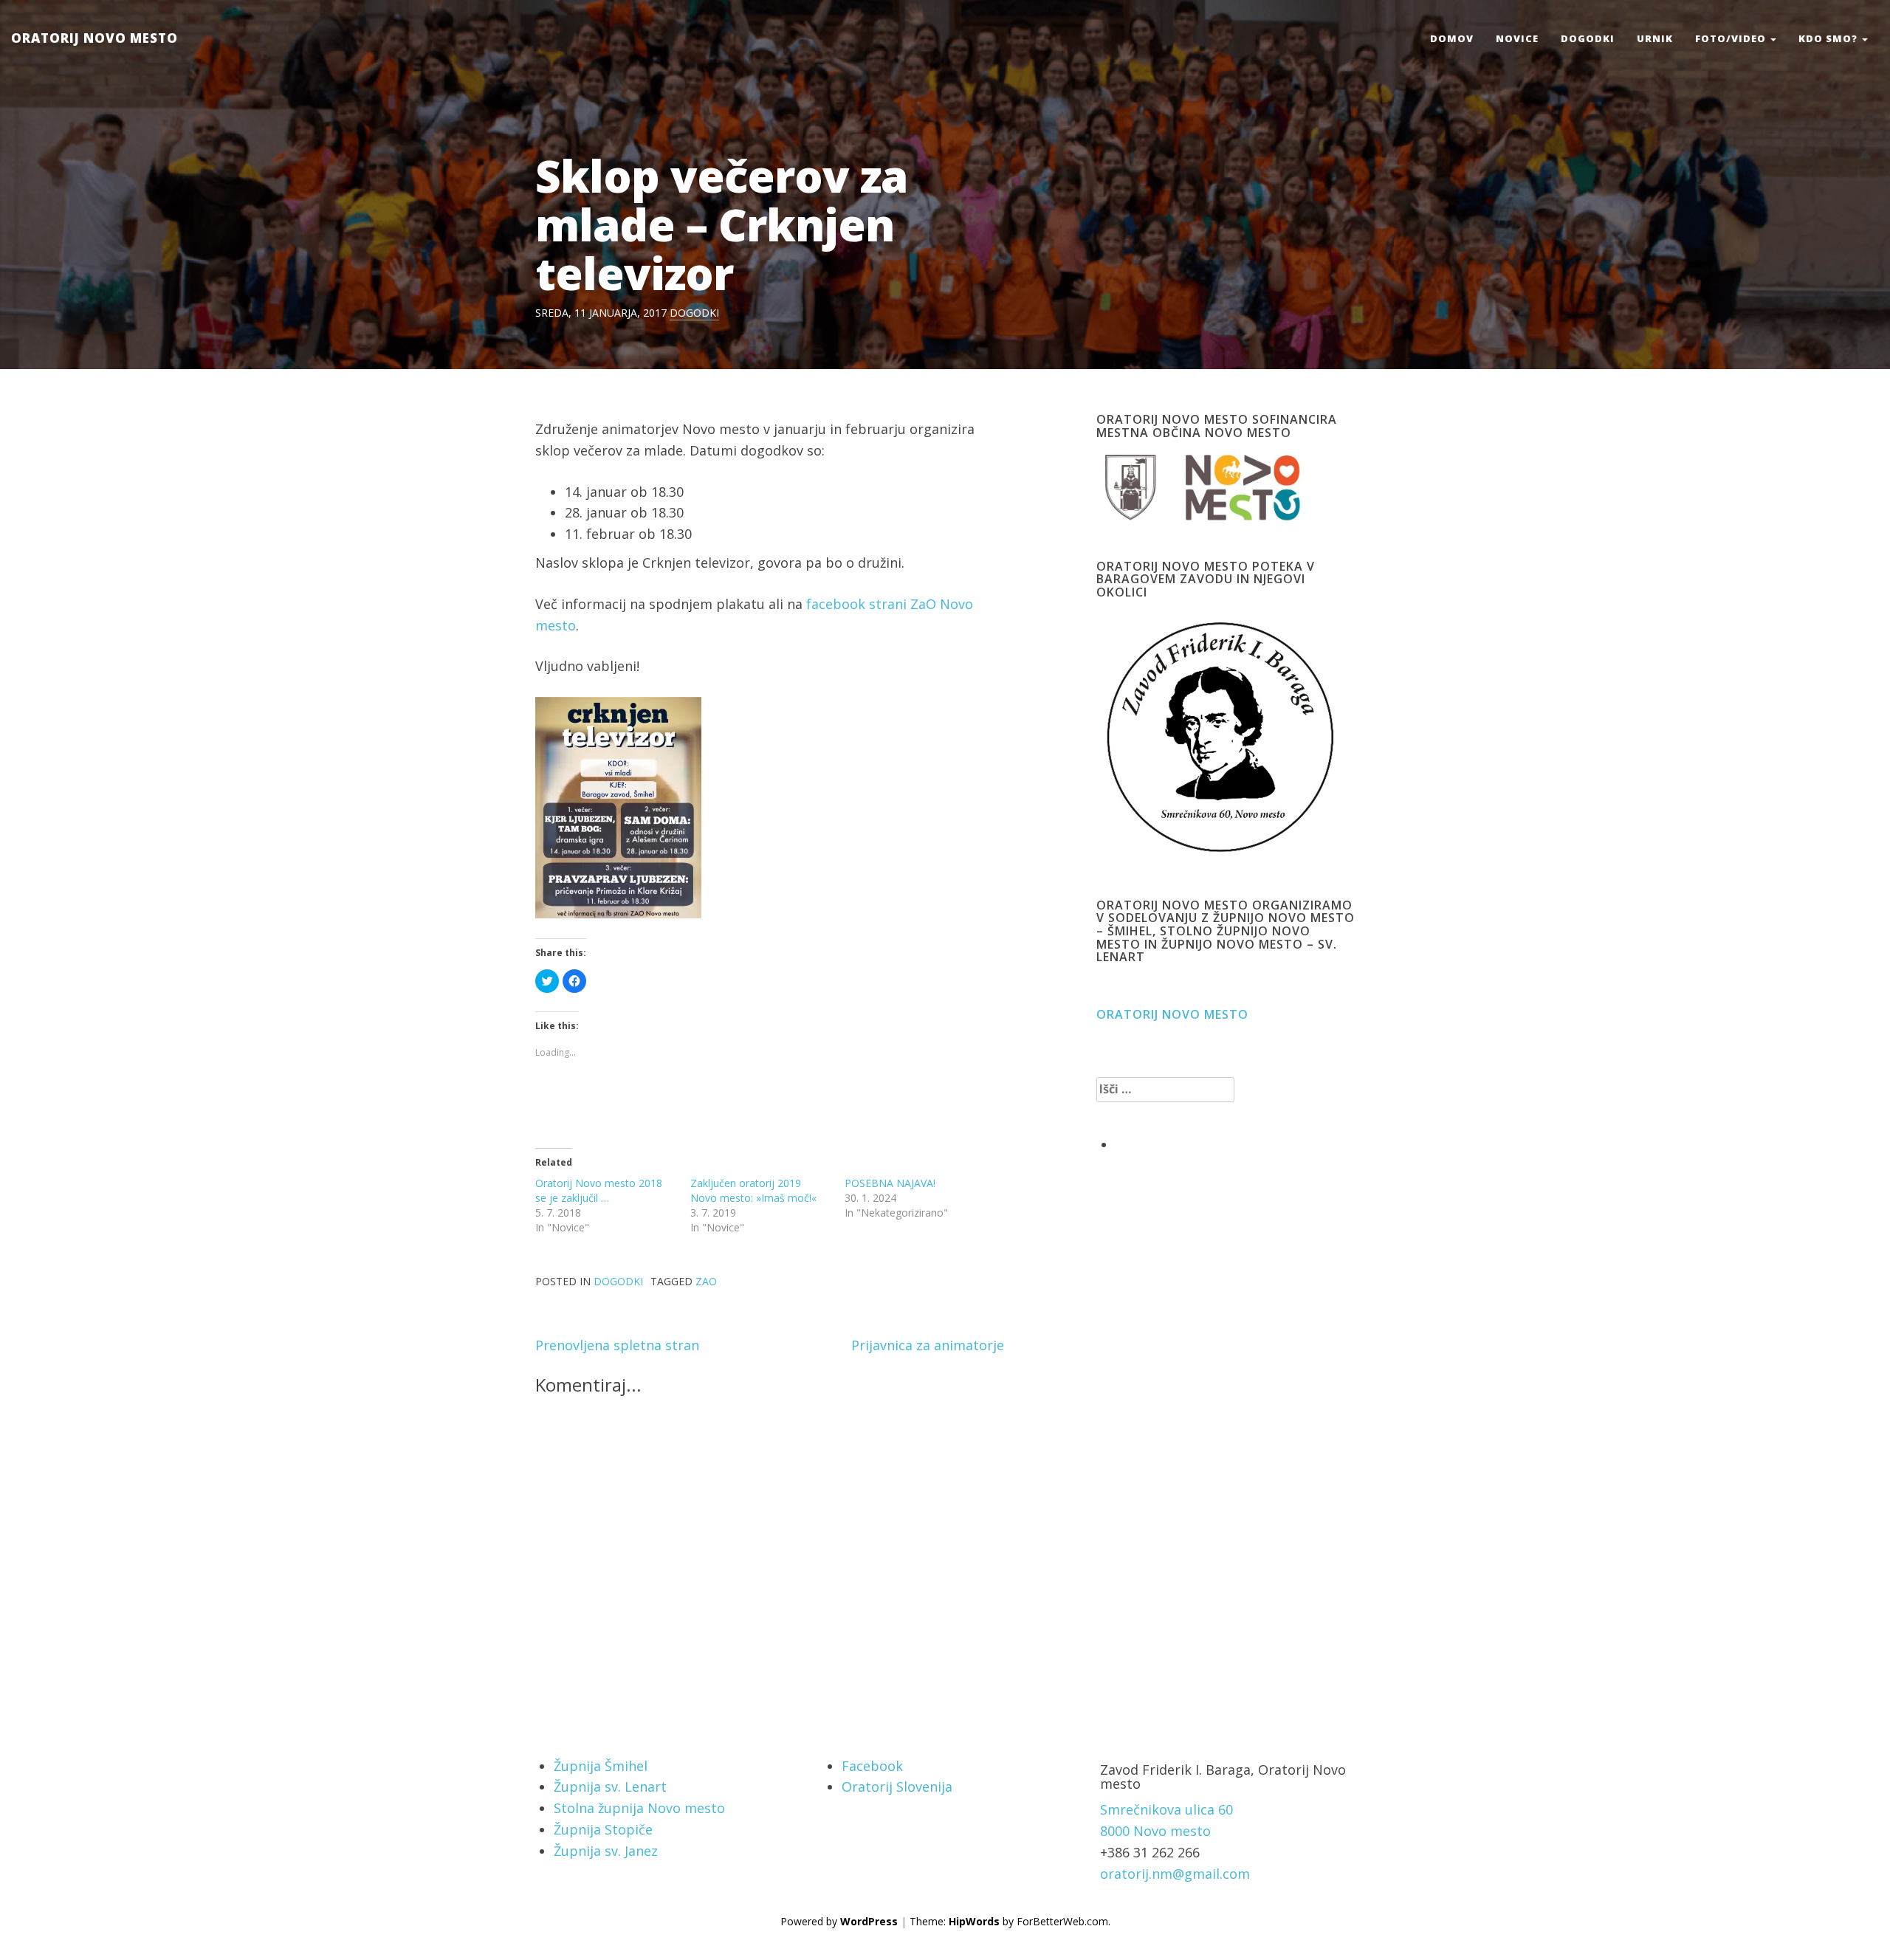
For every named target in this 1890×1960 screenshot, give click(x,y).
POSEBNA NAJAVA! (890, 1183)
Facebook (872, 1766)
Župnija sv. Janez (606, 1851)
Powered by (839, 1921)
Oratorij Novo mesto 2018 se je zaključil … (599, 1190)
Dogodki (1588, 38)
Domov (1452, 38)
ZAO (706, 1281)
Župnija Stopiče (603, 1829)
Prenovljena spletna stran (617, 1345)
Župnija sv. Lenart (610, 1787)
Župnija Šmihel (601, 1766)
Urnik (1655, 38)
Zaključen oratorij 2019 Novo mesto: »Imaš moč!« (753, 1190)
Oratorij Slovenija (897, 1787)
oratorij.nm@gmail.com (1175, 1874)
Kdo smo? (1829, 38)
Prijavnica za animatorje (928, 1345)
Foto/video (1732, 38)
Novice (1517, 38)
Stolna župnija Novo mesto (639, 1808)
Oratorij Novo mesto (94, 38)
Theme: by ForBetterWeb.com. (1010, 1921)
